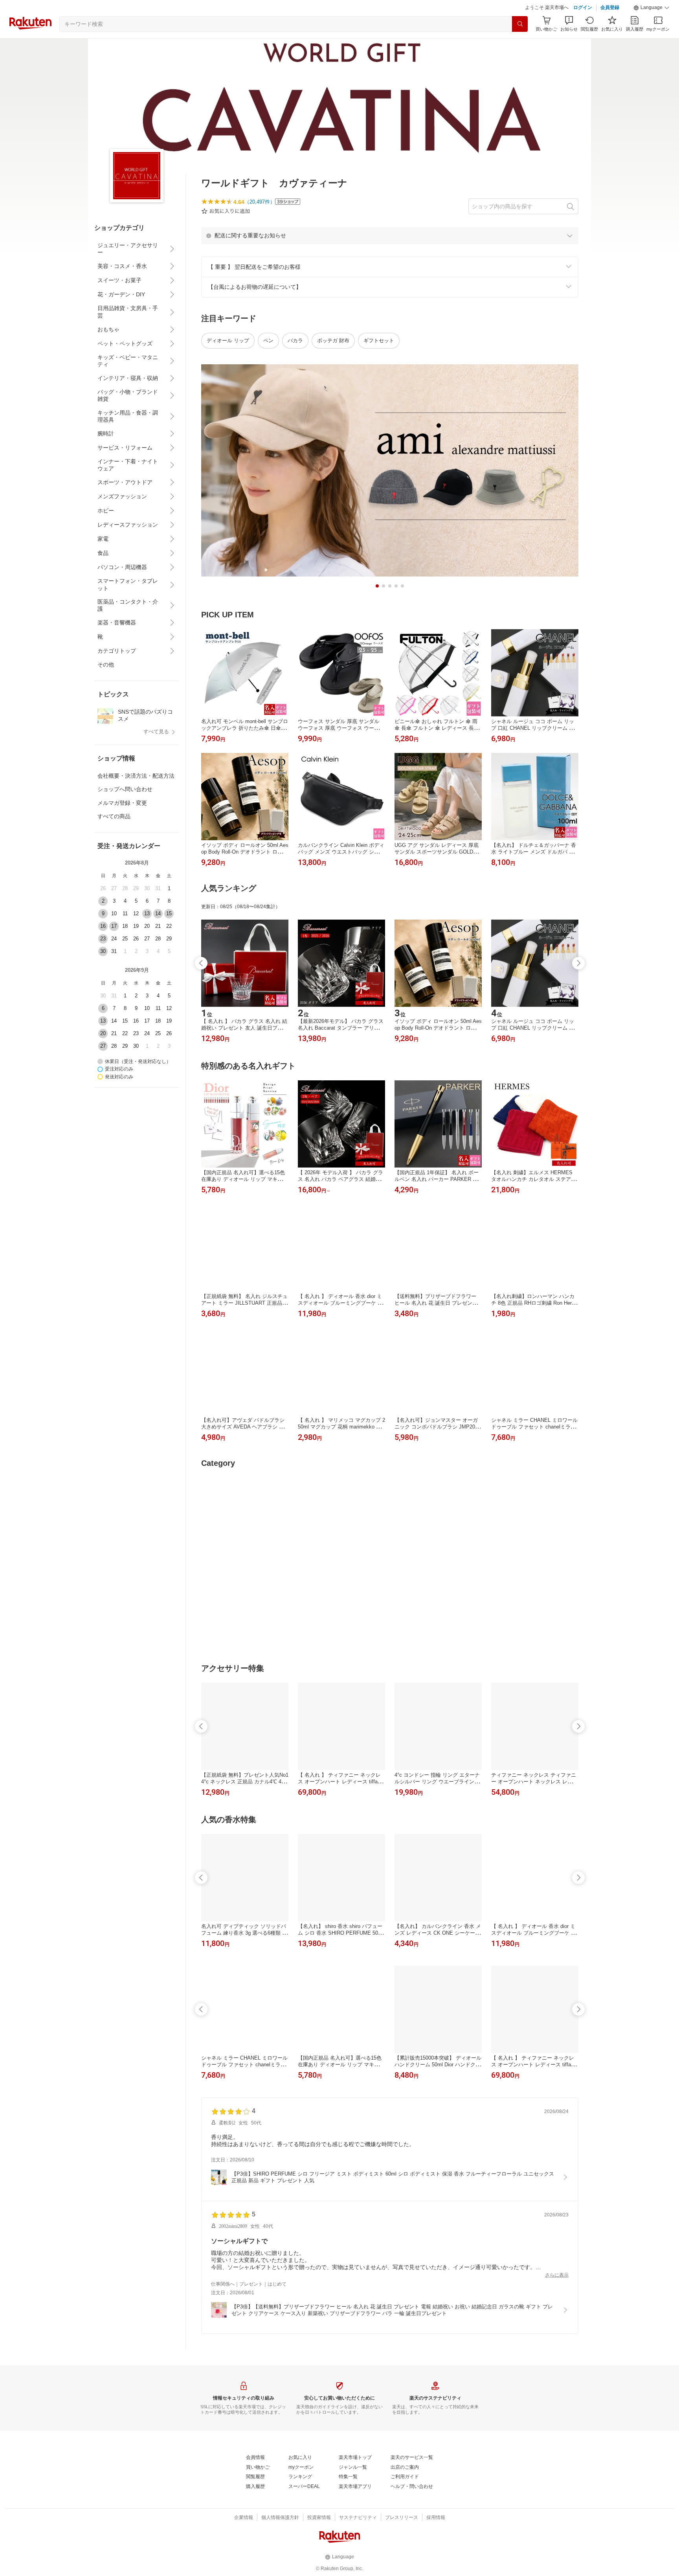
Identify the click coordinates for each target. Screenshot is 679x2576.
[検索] (520, 44)
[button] (651, 28)
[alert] (390, 255)
